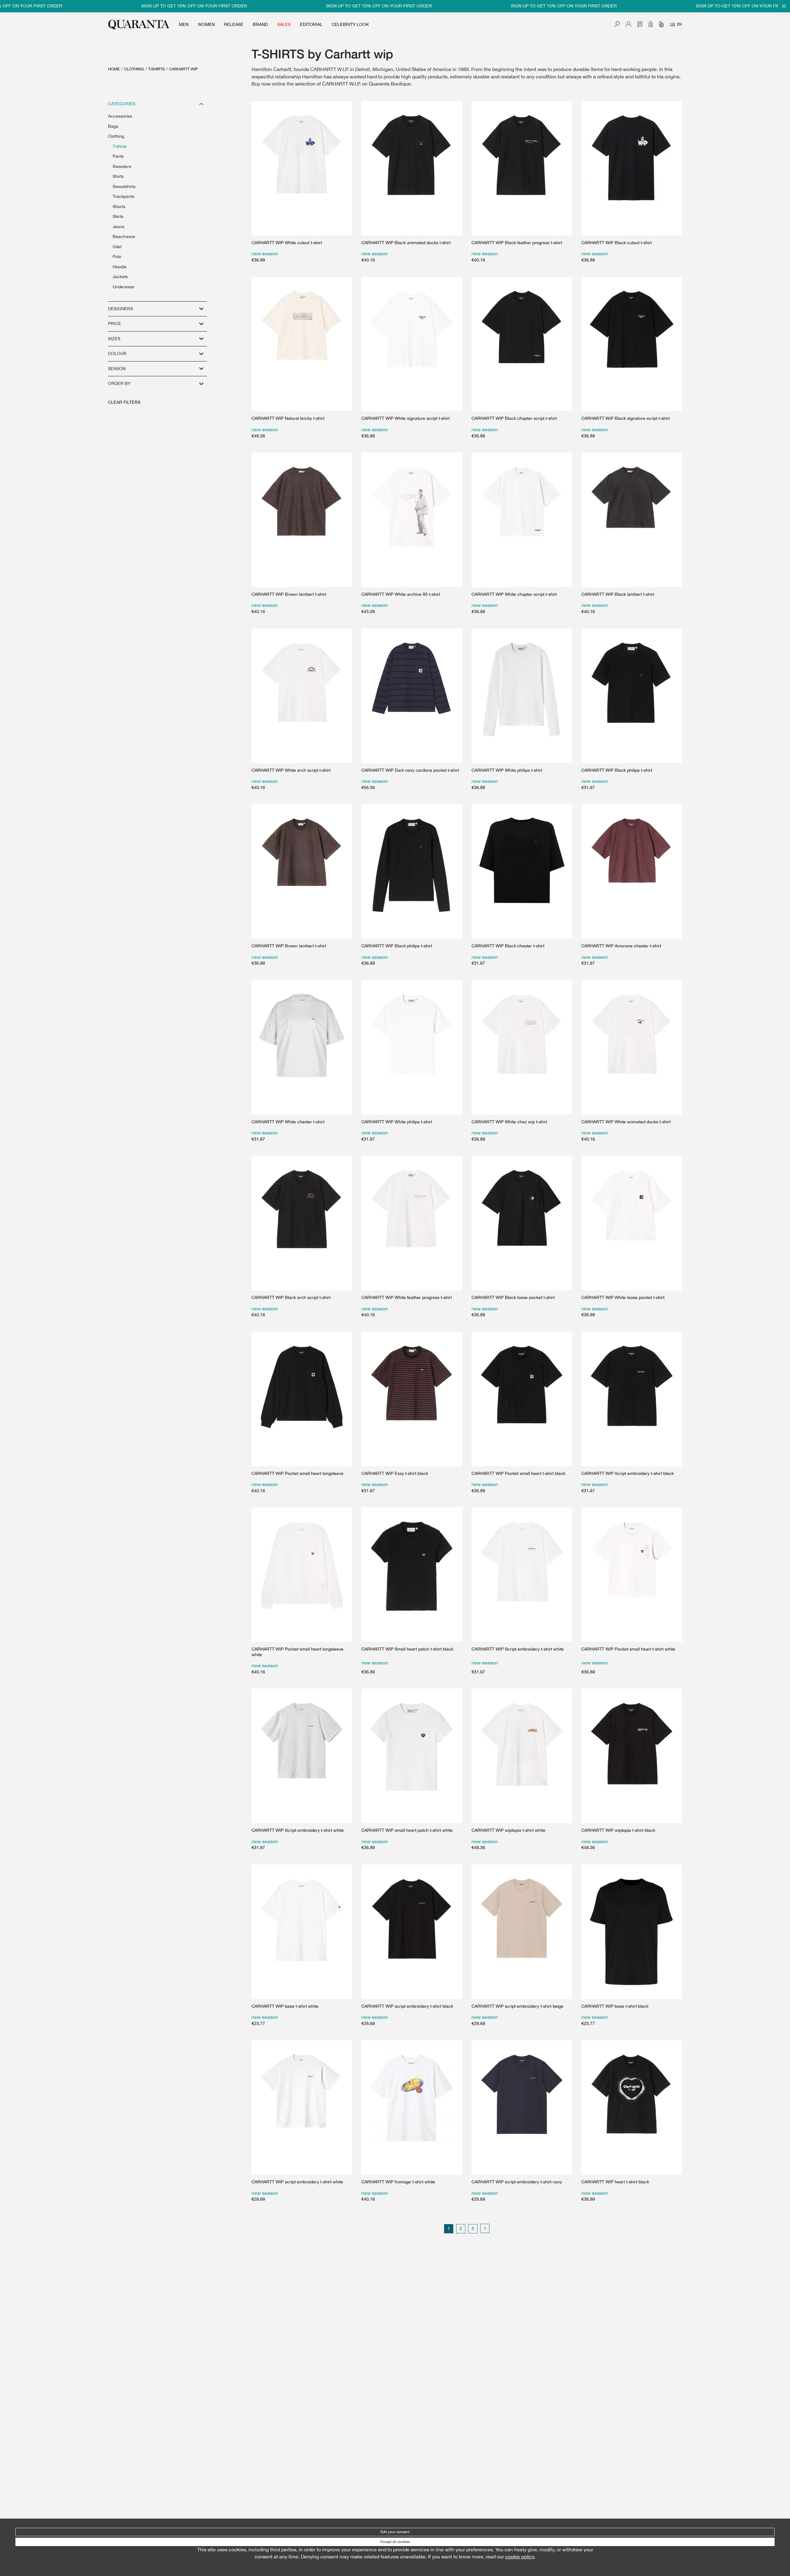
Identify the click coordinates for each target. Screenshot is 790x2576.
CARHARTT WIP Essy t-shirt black (395, 1473)
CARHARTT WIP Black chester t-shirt (508, 946)
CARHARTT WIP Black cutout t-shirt (617, 243)
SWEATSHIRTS (124, 186)
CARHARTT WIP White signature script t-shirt (405, 418)
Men (184, 24)
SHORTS (119, 207)
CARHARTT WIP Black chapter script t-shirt (514, 418)
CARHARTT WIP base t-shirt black (615, 2006)
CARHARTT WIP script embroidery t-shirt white (297, 2182)
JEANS (118, 227)
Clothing (134, 69)
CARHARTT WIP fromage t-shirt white (398, 2182)
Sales (284, 24)
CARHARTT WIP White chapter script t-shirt (514, 594)
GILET (117, 247)
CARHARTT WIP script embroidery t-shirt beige (518, 2006)
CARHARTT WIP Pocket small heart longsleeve (297, 1473)
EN (680, 24)
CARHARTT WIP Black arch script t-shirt (291, 1297)
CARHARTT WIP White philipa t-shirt (507, 770)
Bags (113, 126)
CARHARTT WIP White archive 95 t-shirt (401, 594)
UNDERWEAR (124, 287)
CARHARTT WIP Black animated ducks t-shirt (406, 243)
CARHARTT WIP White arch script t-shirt (291, 770)
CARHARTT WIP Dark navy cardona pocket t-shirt (410, 770)
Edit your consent (395, 2532)
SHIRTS (118, 176)
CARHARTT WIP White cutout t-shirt (287, 243)
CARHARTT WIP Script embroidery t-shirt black (628, 1473)
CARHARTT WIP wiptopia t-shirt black (618, 1830)
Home (114, 69)
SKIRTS (118, 216)
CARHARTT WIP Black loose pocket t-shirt (513, 1297)
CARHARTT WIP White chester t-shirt (288, 1122)
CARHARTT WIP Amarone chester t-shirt (621, 946)
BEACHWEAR (124, 236)
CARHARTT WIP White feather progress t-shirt (407, 1297)
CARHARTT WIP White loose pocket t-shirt (623, 1297)
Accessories (120, 116)
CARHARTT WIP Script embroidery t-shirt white (518, 1649)
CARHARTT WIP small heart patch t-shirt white (407, 1830)
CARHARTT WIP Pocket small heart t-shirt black (518, 1473)
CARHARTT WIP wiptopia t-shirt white (508, 1830)
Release (234, 24)
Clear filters (124, 402)
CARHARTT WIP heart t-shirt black (615, 2182)
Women (206, 24)
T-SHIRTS (156, 69)
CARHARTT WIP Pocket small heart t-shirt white (628, 1649)
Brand (260, 24)
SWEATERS (122, 166)
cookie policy (520, 2557)
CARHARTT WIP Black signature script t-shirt (626, 418)
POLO (117, 257)
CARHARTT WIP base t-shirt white (285, 2006)
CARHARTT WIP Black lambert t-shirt (618, 594)
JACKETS (120, 277)
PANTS (118, 156)
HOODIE (120, 267)
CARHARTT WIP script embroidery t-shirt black (407, 2006)
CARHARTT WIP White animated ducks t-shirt (626, 1122)
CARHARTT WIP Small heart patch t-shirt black (407, 1649)
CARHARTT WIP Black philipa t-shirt (617, 770)
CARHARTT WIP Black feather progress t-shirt (517, 243)
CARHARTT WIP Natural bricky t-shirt (288, 418)
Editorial (311, 24)
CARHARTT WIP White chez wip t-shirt (509, 1122)
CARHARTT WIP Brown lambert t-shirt (289, 594)
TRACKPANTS (123, 196)
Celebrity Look (350, 24)
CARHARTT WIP (183, 69)
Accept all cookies (395, 2542)
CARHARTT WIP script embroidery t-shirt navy (517, 2182)
